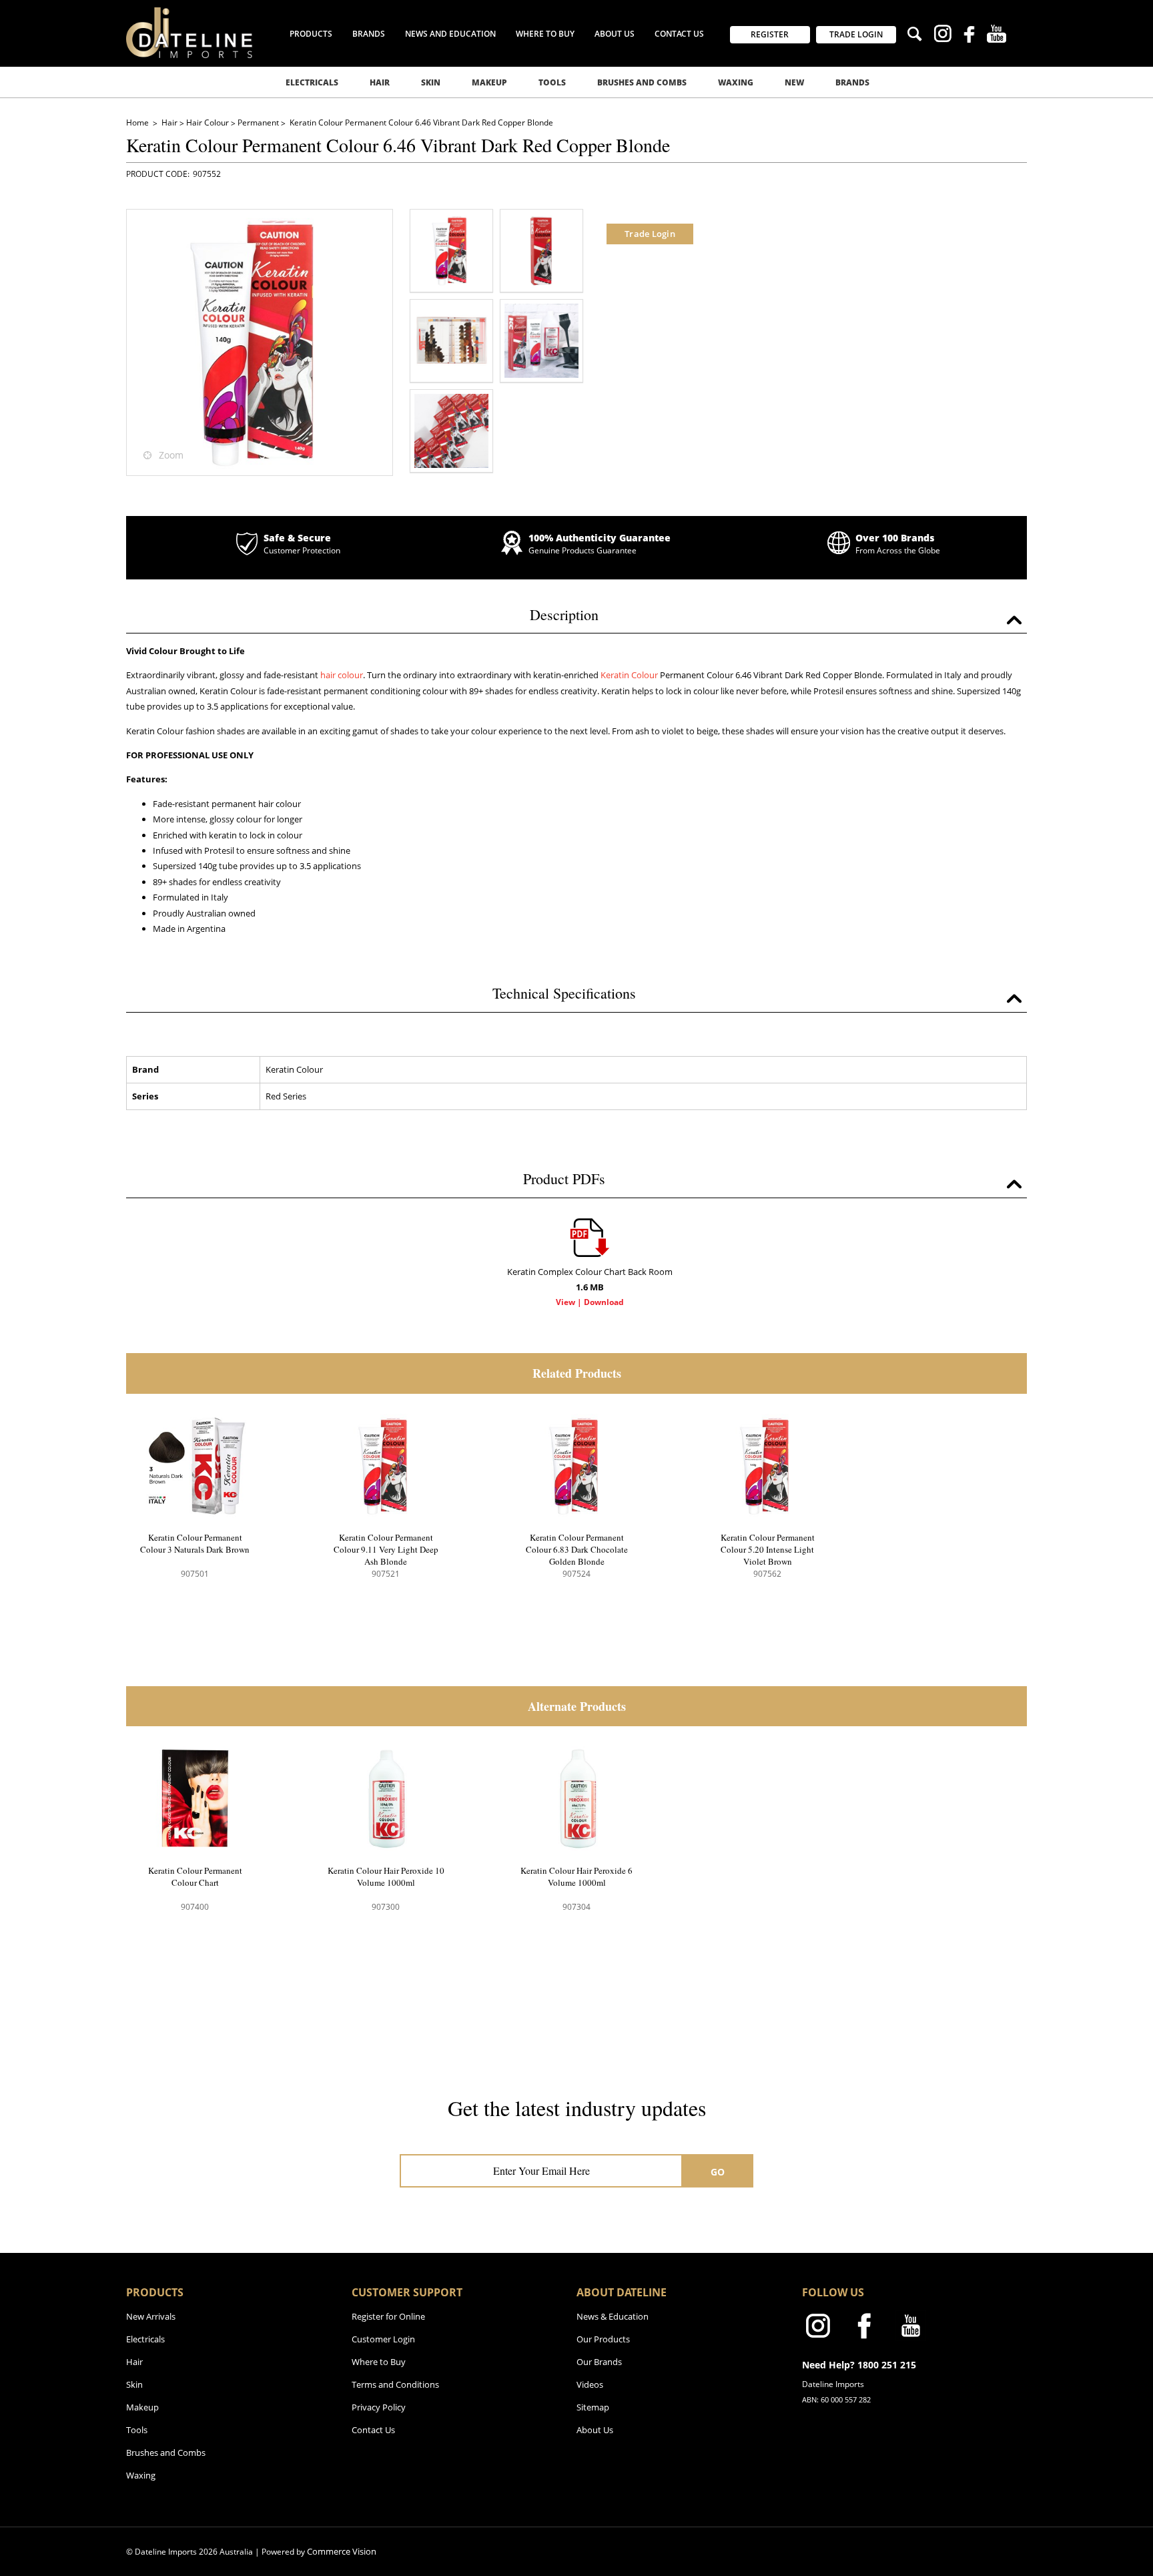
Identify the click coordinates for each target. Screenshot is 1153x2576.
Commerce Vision (342, 2551)
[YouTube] (997, 35)
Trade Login (650, 234)
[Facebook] (969, 36)
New (794, 82)
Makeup (489, 82)
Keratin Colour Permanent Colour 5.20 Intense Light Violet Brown (768, 1549)
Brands (852, 82)
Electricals (312, 82)
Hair (380, 82)
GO (718, 2172)
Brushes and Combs (642, 82)
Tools (552, 82)
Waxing (736, 82)
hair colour (342, 675)
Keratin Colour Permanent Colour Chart (195, 1876)
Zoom (171, 455)
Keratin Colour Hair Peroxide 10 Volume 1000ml (386, 1876)
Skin (431, 82)
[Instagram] (942, 35)
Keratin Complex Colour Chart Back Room (590, 1279)
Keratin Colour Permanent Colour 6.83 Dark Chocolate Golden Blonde (577, 1549)
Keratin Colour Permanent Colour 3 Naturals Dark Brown (195, 1543)
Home (138, 122)
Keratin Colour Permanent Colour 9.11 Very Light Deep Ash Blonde (386, 1549)
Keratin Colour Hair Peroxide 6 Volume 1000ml (576, 1876)
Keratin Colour (629, 675)
